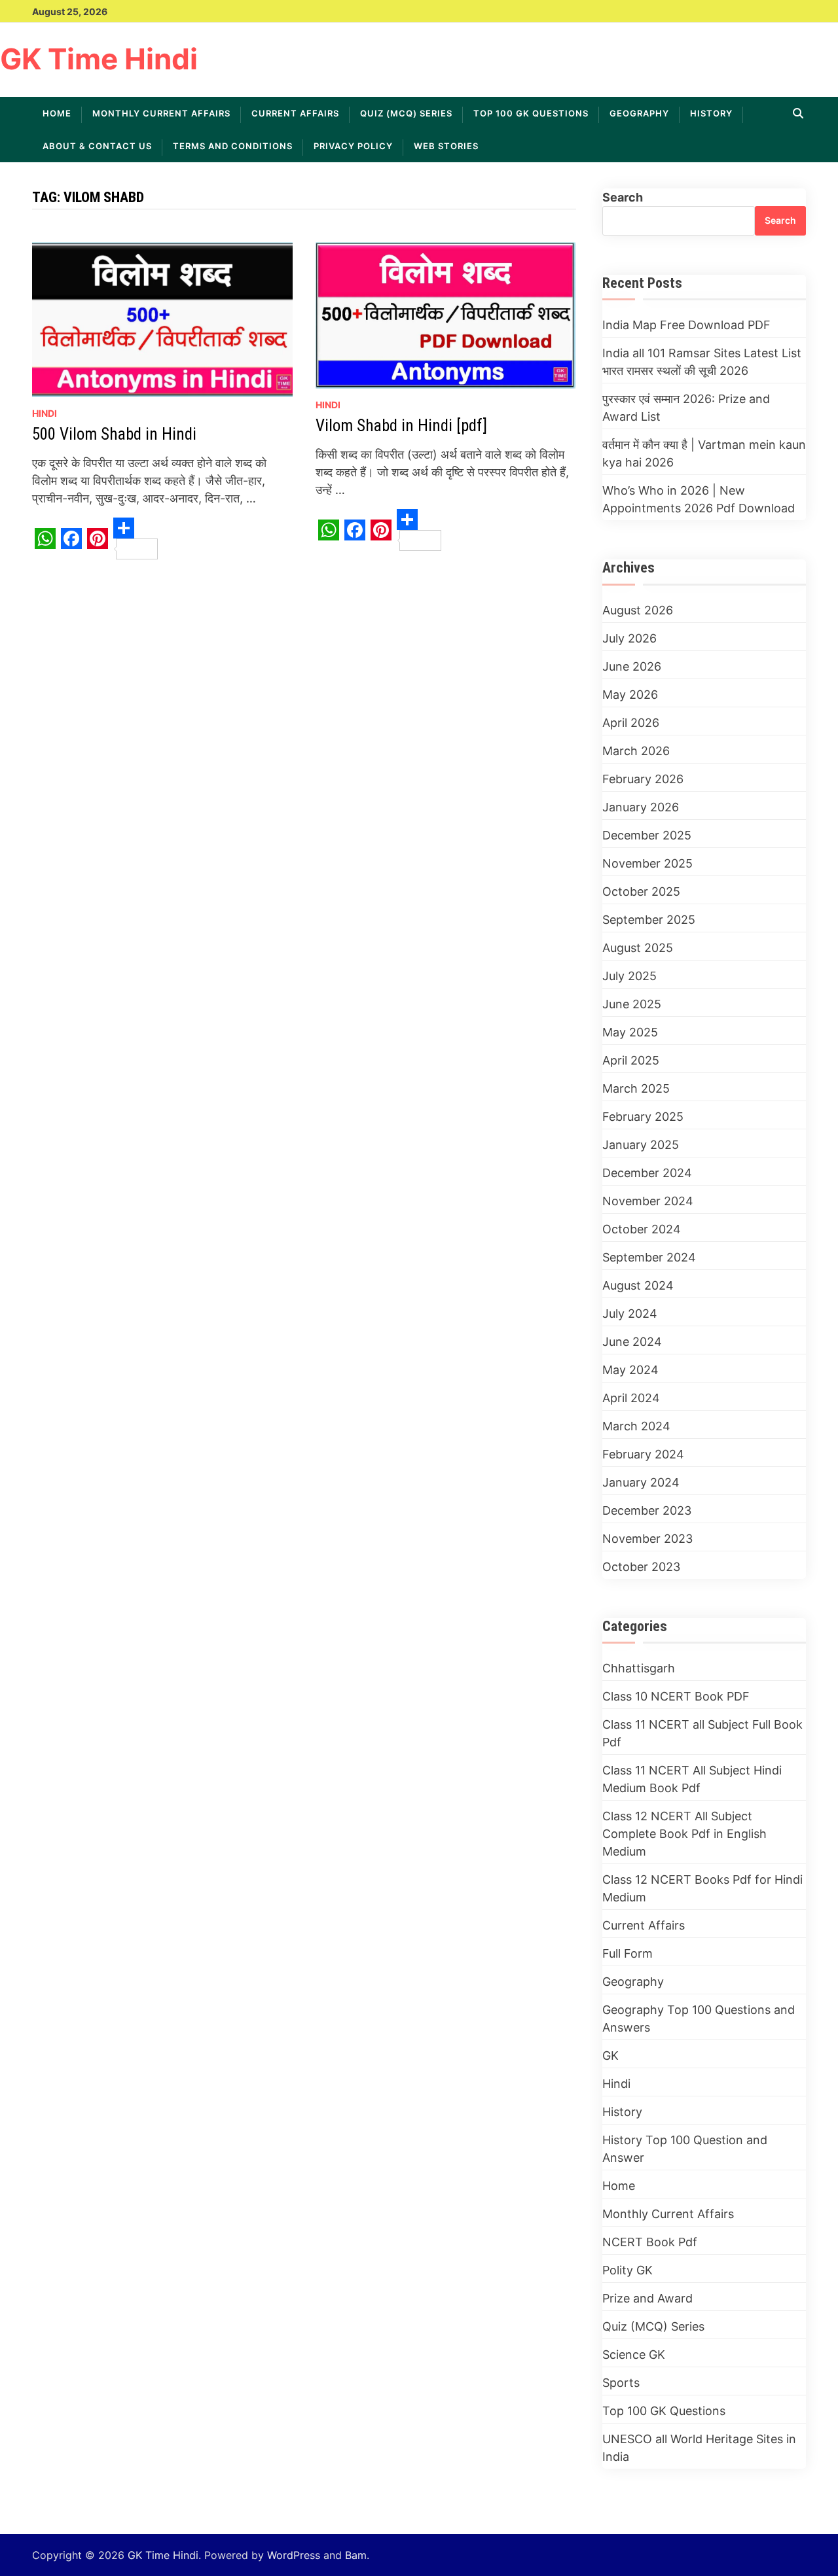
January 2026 (641, 807)
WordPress (294, 2555)
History (711, 113)
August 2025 (638, 948)
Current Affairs (295, 113)
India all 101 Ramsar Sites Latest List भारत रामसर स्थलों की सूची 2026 (702, 362)
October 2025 (641, 891)
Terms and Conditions (233, 146)
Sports (621, 2383)
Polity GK (628, 2270)
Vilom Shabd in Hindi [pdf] (401, 426)
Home (57, 113)
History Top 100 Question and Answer (685, 2149)
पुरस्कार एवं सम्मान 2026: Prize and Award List (686, 408)
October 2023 (641, 1567)
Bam (356, 2555)
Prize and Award (647, 2298)
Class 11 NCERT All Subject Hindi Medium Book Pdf (692, 1779)
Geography (639, 113)
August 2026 (638, 610)
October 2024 (642, 1229)
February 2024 (643, 1454)
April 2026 (631, 723)
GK (610, 2056)
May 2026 (630, 695)
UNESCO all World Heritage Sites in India (699, 2448)
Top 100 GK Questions (531, 113)
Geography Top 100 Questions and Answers (699, 2019)
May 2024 (630, 1370)
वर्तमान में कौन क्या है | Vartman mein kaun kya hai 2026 (704, 453)
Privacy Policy (353, 146)
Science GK (634, 2355)
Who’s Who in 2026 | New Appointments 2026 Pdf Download (699, 499)
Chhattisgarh (639, 1668)
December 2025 (647, 835)
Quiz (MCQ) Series (406, 113)
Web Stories (446, 146)
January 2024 (641, 1482)
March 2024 (636, 1426)
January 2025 (641, 1145)
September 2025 (649, 920)
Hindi (45, 413)
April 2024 (631, 1398)
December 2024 (647, 1173)
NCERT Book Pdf (650, 2242)
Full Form (628, 1953)
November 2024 (648, 1201)
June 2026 (632, 666)
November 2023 (647, 1539)
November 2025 (647, 863)
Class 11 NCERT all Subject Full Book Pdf (702, 1733)
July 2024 (630, 1314)
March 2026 (636, 751)
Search (623, 197)
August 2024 (638, 1285)
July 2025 (629, 976)
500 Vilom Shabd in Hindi (114, 434)
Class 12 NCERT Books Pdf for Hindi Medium (702, 1888)
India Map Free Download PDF (686, 325)
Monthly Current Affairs (161, 113)
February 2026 (643, 779)
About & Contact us (97, 146)
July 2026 (629, 638)
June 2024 (632, 1342)
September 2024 (649, 1257)
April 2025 (631, 1060)
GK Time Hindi (99, 59)
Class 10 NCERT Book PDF (676, 1696)
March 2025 (636, 1088)
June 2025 (632, 1004)
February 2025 (643, 1117)
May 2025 (630, 1032)
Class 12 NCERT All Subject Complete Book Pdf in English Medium (684, 1834)
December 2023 (647, 1510)
